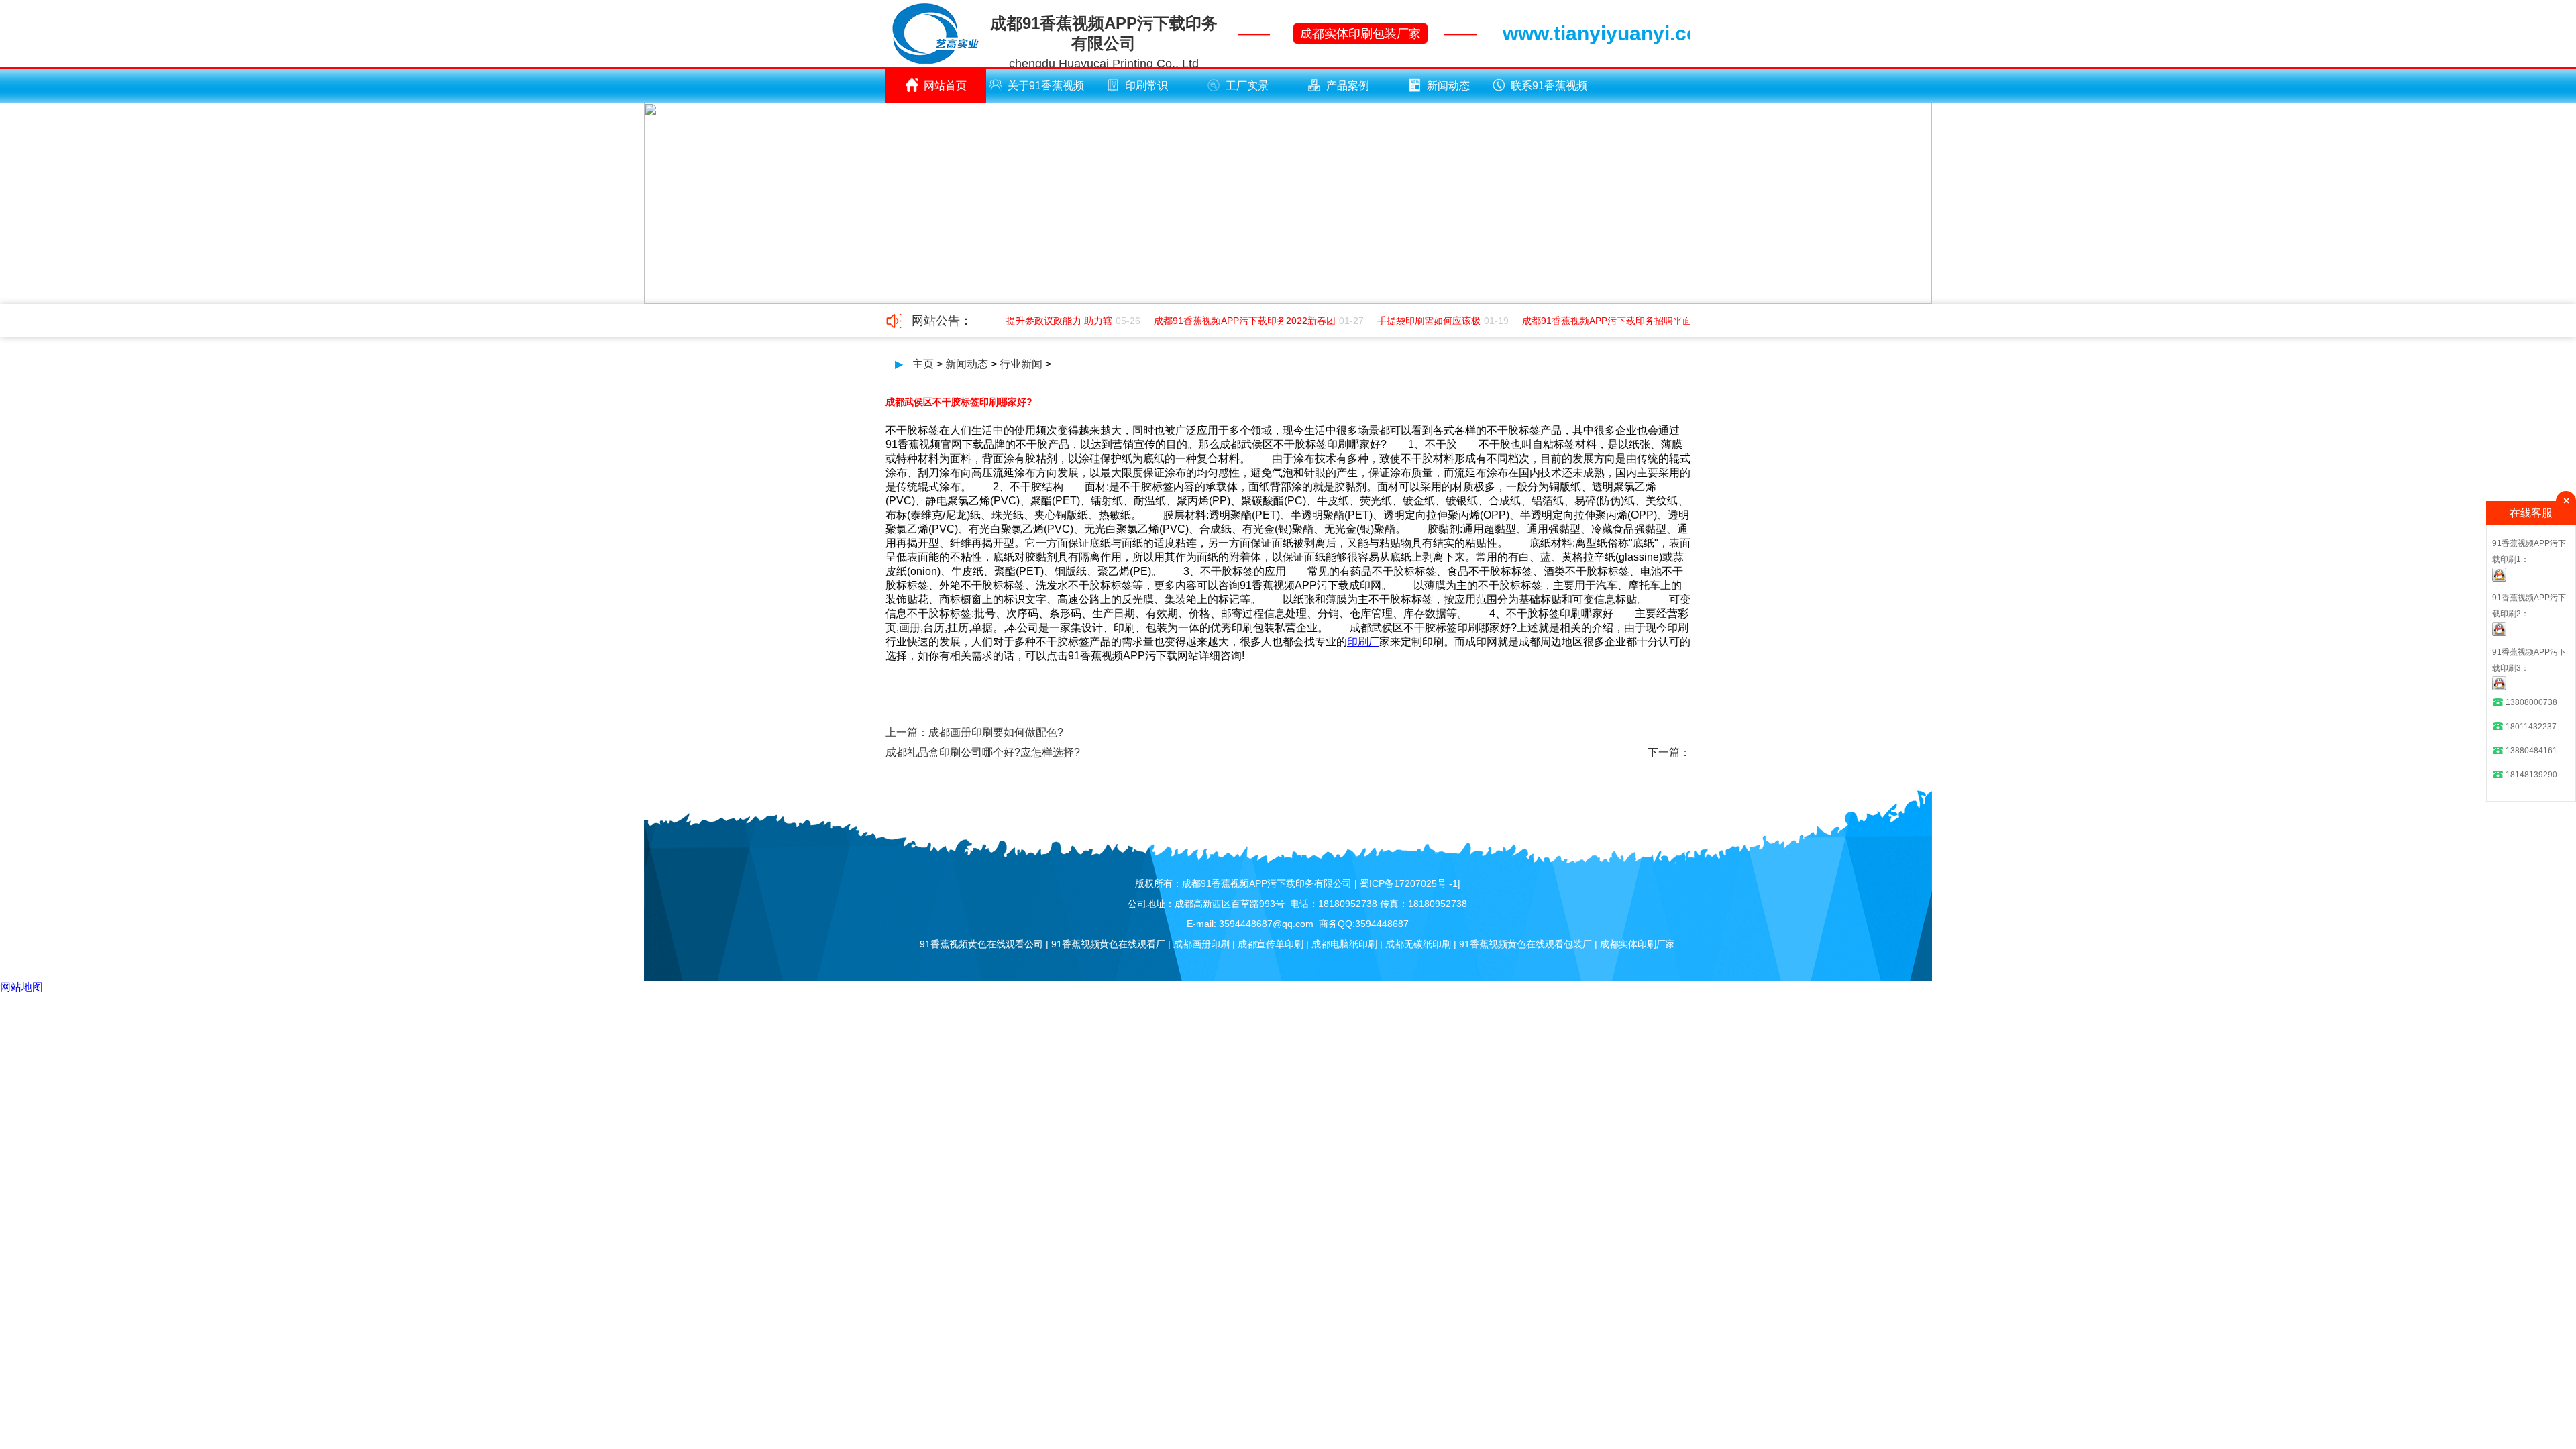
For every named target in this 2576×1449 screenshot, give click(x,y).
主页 (923, 364)
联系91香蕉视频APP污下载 (1549, 91)
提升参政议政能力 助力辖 (1044, 321)
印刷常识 (1146, 86)
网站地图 (21, 987)
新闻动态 (1448, 86)
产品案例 (1348, 86)
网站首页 (945, 86)
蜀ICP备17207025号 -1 (1409, 883)
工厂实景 (1247, 86)
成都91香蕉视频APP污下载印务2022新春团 (1230, 321)
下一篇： (1669, 752)
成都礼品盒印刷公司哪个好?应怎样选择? (983, 752)
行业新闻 (1021, 364)
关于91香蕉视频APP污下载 (1046, 91)
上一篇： (907, 732)
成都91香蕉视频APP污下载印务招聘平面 (1592, 321)
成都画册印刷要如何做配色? (996, 732)
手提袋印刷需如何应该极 (1414, 321)
